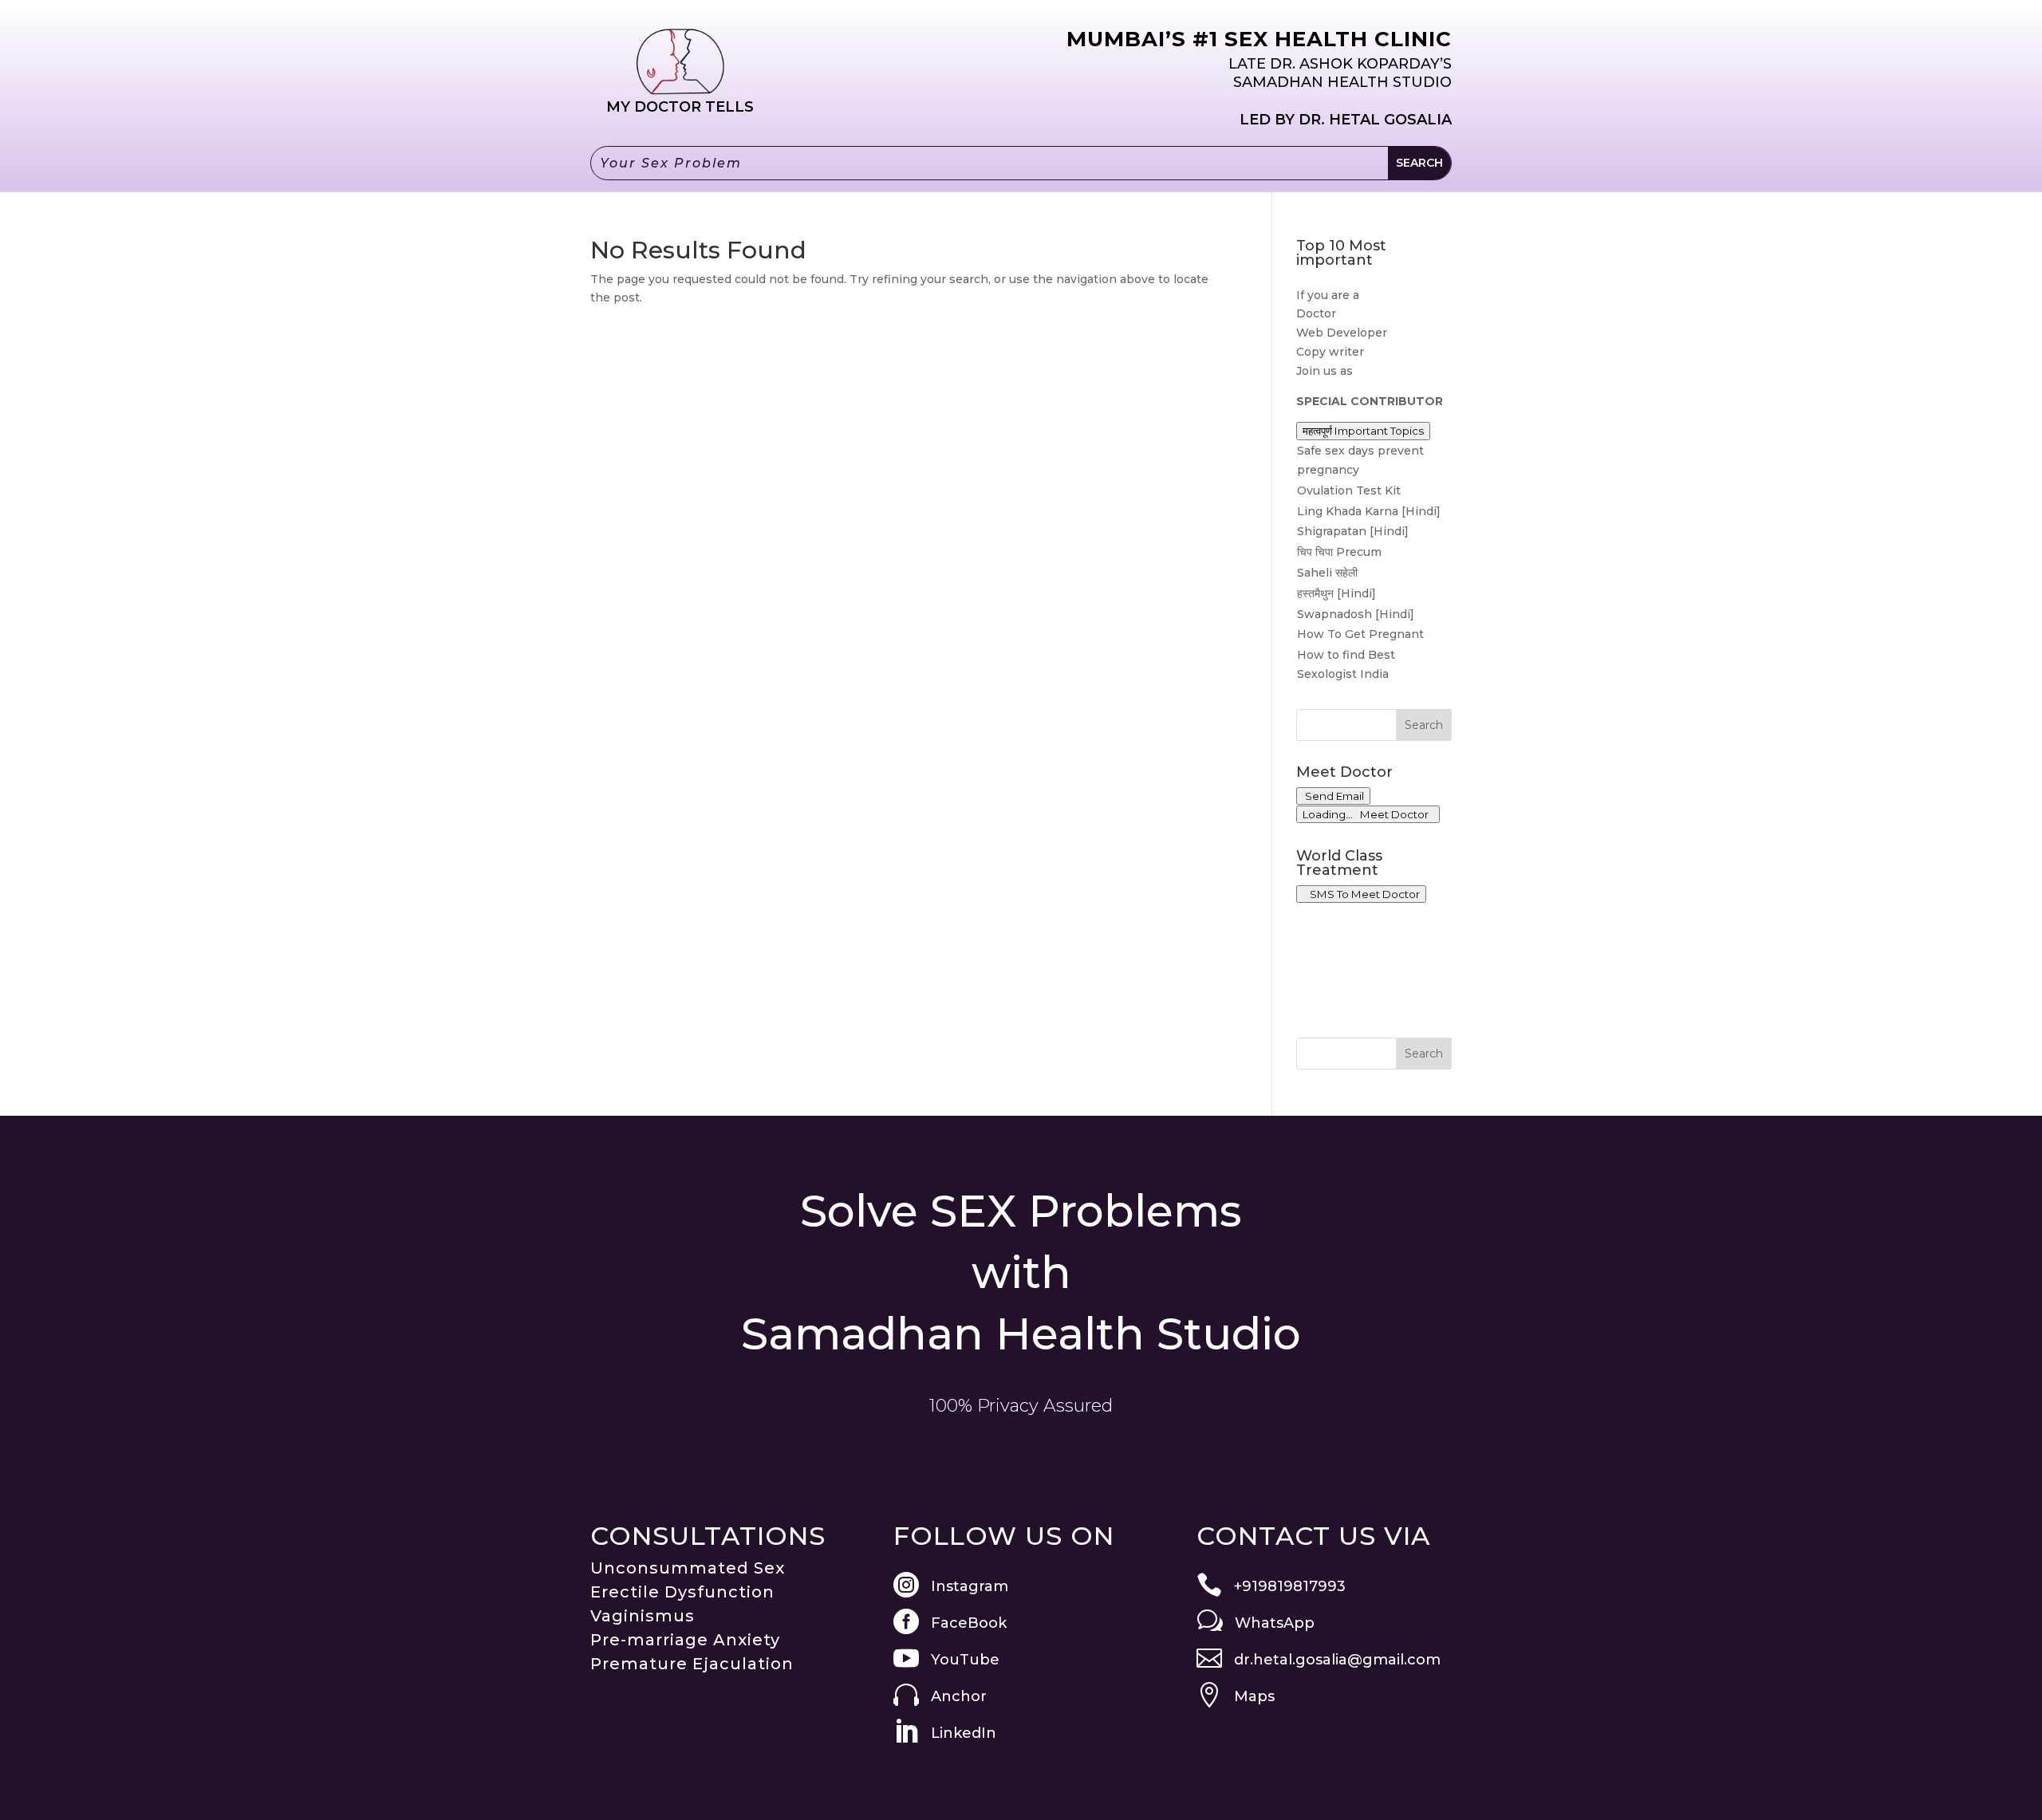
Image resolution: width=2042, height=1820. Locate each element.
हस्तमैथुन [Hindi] (1336, 593)
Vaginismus (643, 1616)
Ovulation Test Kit (1349, 490)
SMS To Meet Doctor (1362, 894)
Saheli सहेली (1327, 573)
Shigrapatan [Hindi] (1353, 531)
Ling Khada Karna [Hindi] (1369, 511)
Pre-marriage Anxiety (685, 1640)
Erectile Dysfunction (682, 1592)
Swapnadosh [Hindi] (1356, 614)
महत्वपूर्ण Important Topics (1363, 431)
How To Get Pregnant (1360, 634)
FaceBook (969, 1623)
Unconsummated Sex (688, 1568)
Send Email (1333, 796)
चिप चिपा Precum (1339, 552)
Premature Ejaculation (692, 1664)
